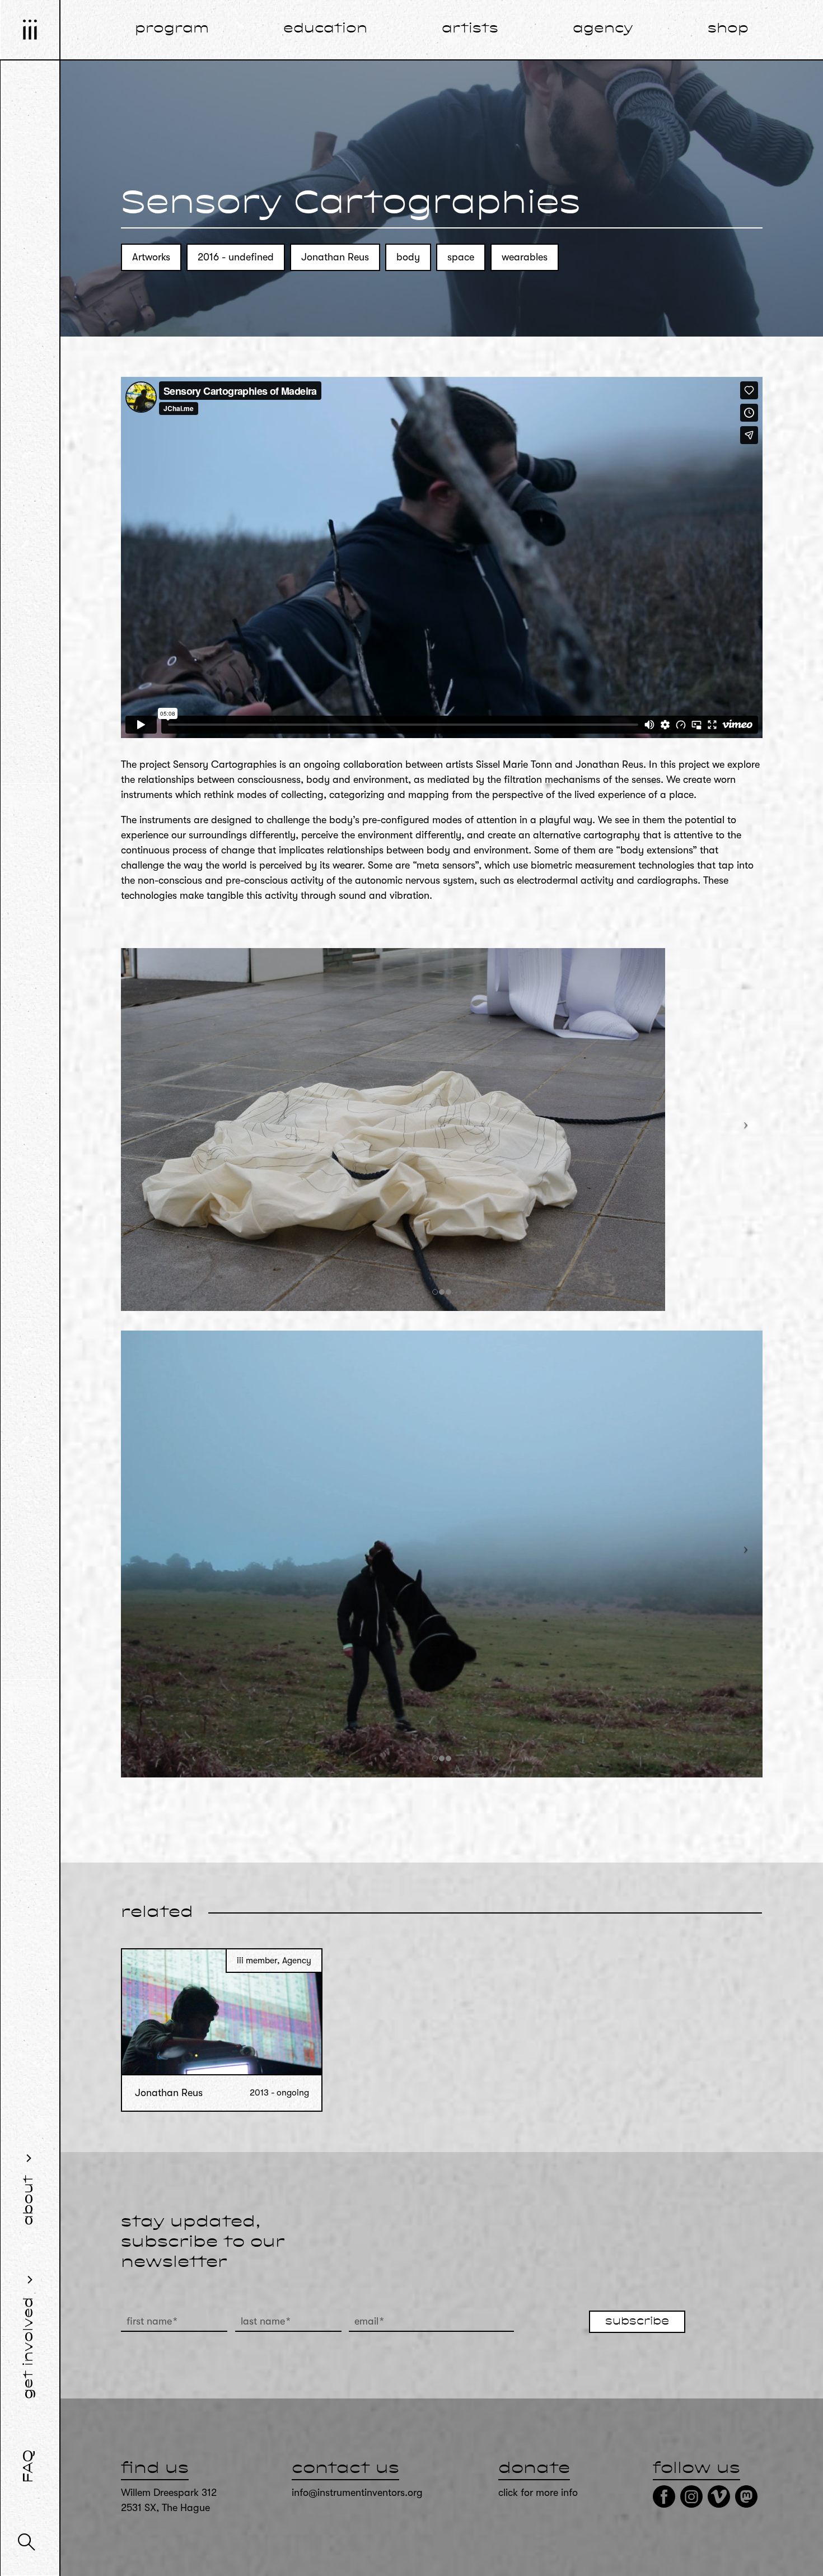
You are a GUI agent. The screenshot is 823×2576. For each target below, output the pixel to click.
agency (603, 29)
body (408, 257)
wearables (525, 257)
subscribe (637, 2322)
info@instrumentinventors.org (357, 2493)
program (172, 29)
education (325, 29)
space (461, 257)
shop (728, 29)
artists (470, 29)
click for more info (538, 2493)
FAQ (29, 2466)
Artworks (151, 257)
